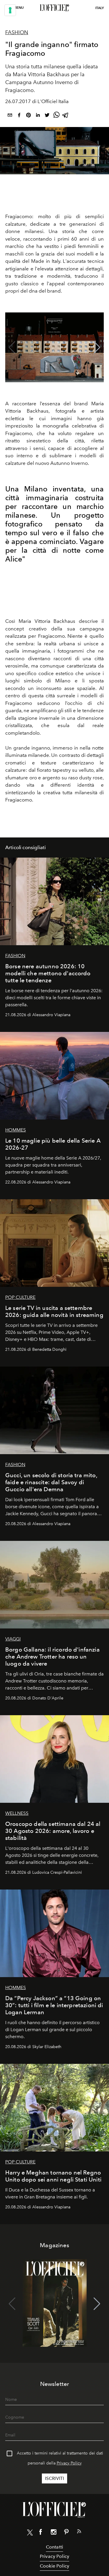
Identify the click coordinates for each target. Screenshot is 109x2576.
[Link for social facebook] (41, 2533)
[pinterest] (28, 116)
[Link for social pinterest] (66, 2533)
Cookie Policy (54, 2566)
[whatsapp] (56, 116)
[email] (10, 116)
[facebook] (19, 116)
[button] (97, 347)
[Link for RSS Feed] (79, 2532)
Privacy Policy (69, 2463)
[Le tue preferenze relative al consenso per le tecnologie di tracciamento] (10, 10)
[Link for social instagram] (53, 2533)
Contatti (54, 2547)
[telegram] (66, 116)
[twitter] (47, 116)
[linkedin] (38, 116)
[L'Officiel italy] (54, 8)
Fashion (17, 32)
